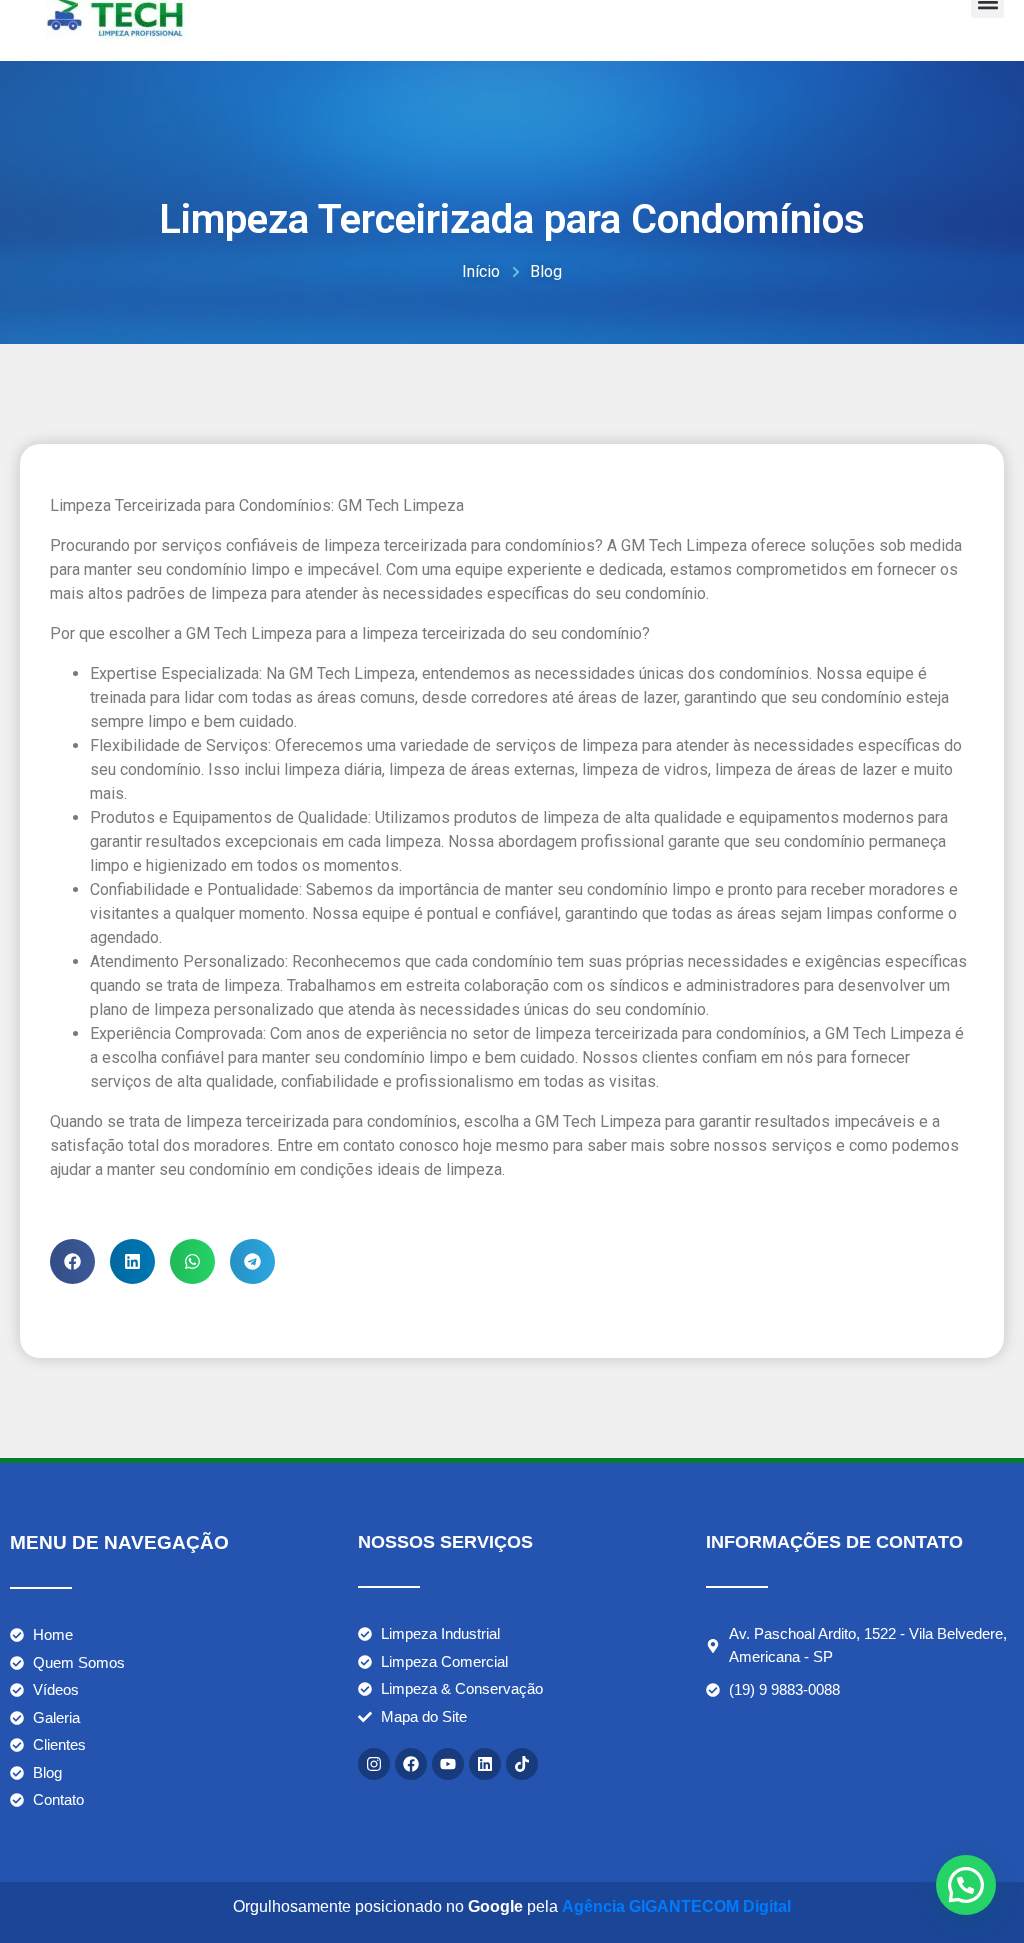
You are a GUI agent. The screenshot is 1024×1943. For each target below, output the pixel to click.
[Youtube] (448, 1764)
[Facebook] (411, 1764)
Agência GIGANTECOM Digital (676, 1906)
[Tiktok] (522, 1764)
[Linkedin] (485, 1764)
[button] (72, 1261)
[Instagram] (374, 1764)
